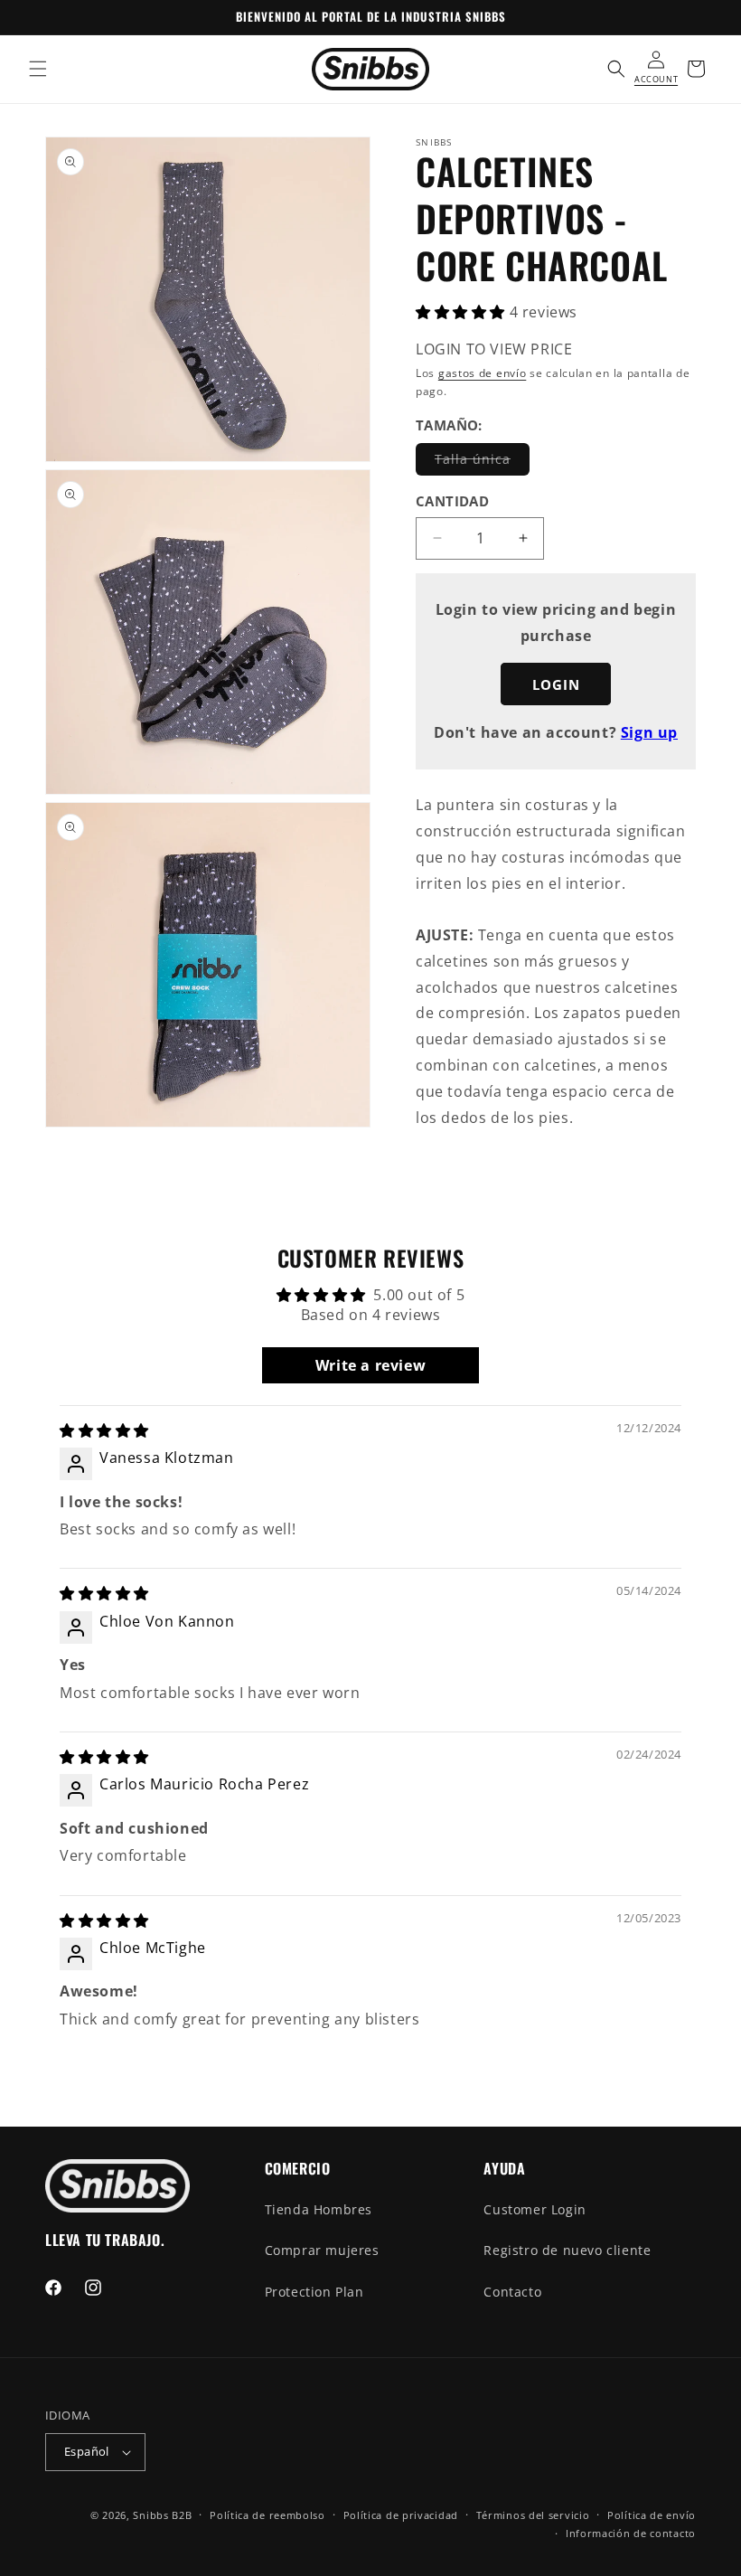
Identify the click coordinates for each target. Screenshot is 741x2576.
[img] (104, 1430)
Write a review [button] (370, 1365)
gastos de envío (483, 373)
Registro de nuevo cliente (567, 2250)
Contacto (512, 2292)
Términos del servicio (533, 2515)
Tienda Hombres (319, 2209)
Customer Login (535, 2209)
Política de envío (652, 2515)
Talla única (482, 462)
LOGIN (556, 684)
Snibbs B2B (162, 2515)
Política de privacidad (401, 2515)
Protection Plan (314, 2292)
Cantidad (452, 501)
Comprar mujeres (322, 2250)
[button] (38, 69)
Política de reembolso (267, 2515)
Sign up (649, 732)
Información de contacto (631, 2533)
